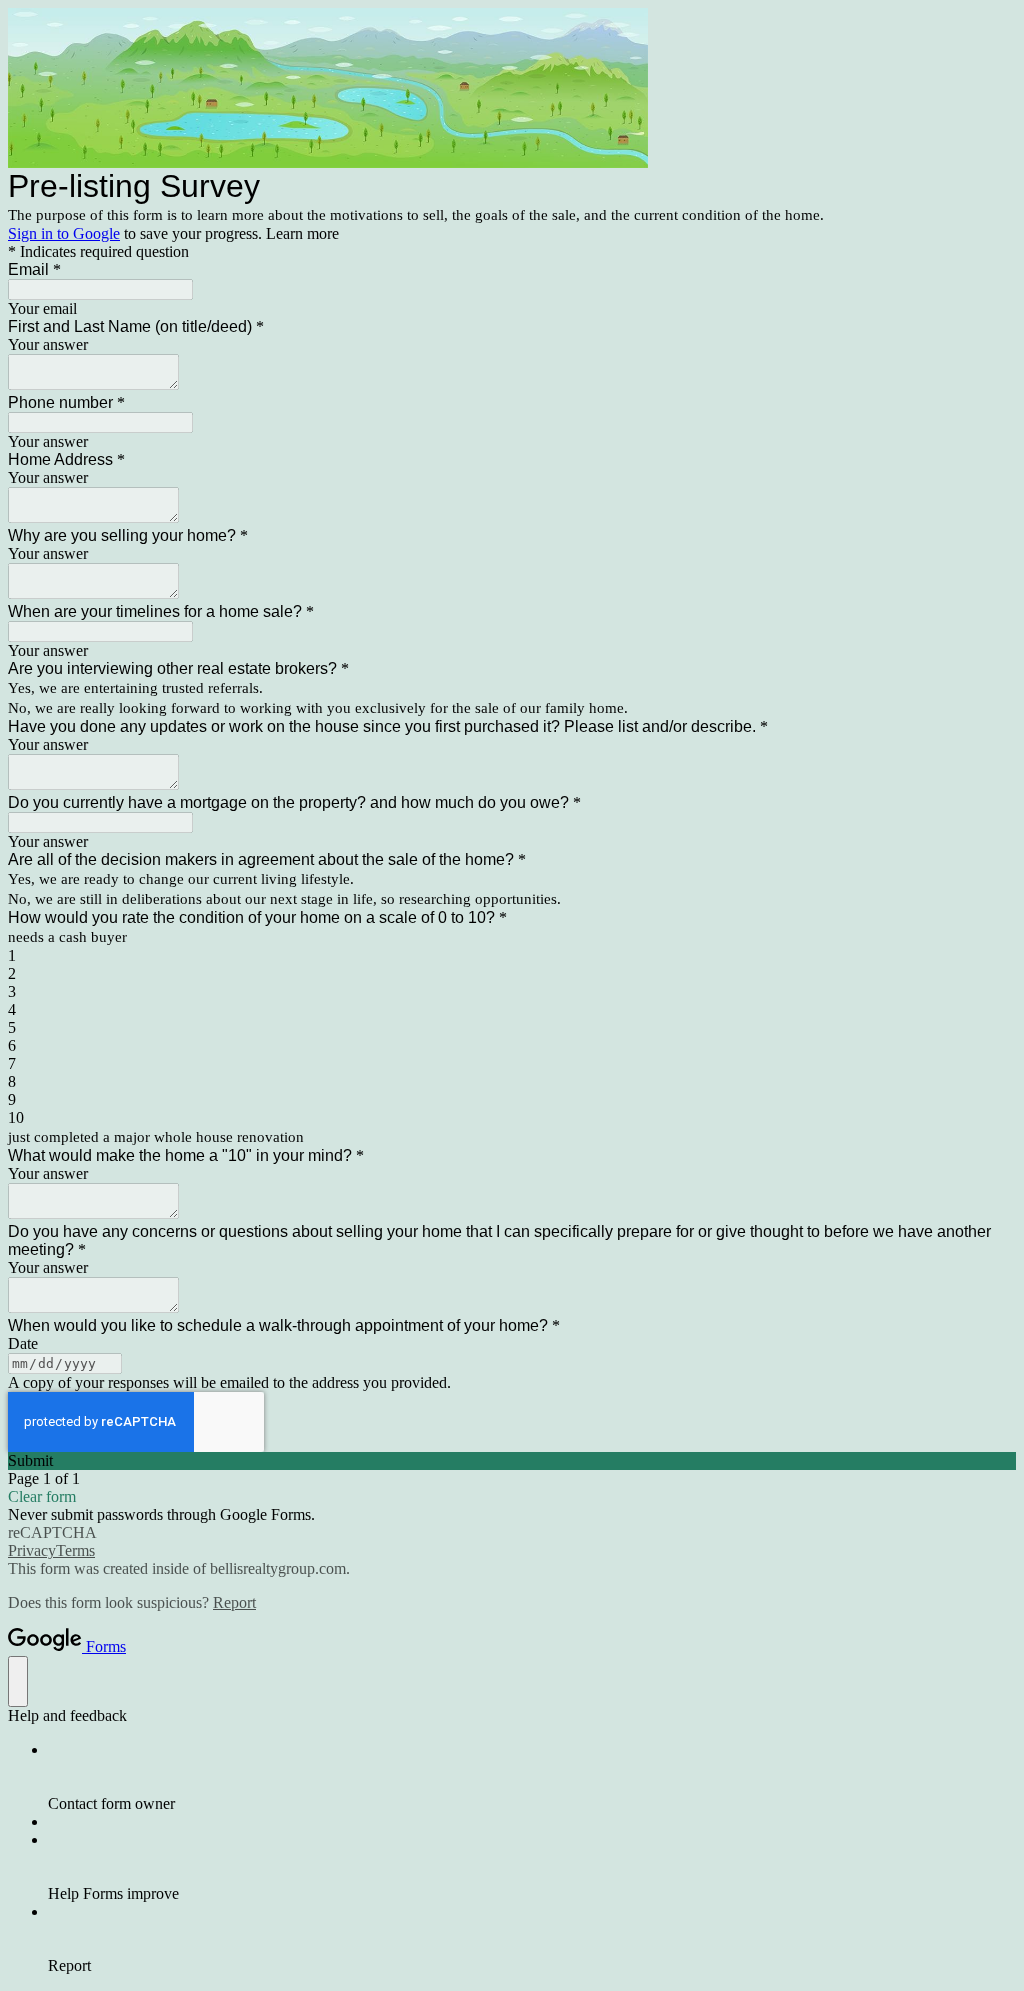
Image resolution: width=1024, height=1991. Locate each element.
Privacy (32, 1550)
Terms (75, 1550)
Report (234, 1602)
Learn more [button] (302, 233)
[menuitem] (532, 1777)
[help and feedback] (18, 1681)
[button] (512, 1461)
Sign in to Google (64, 233)
